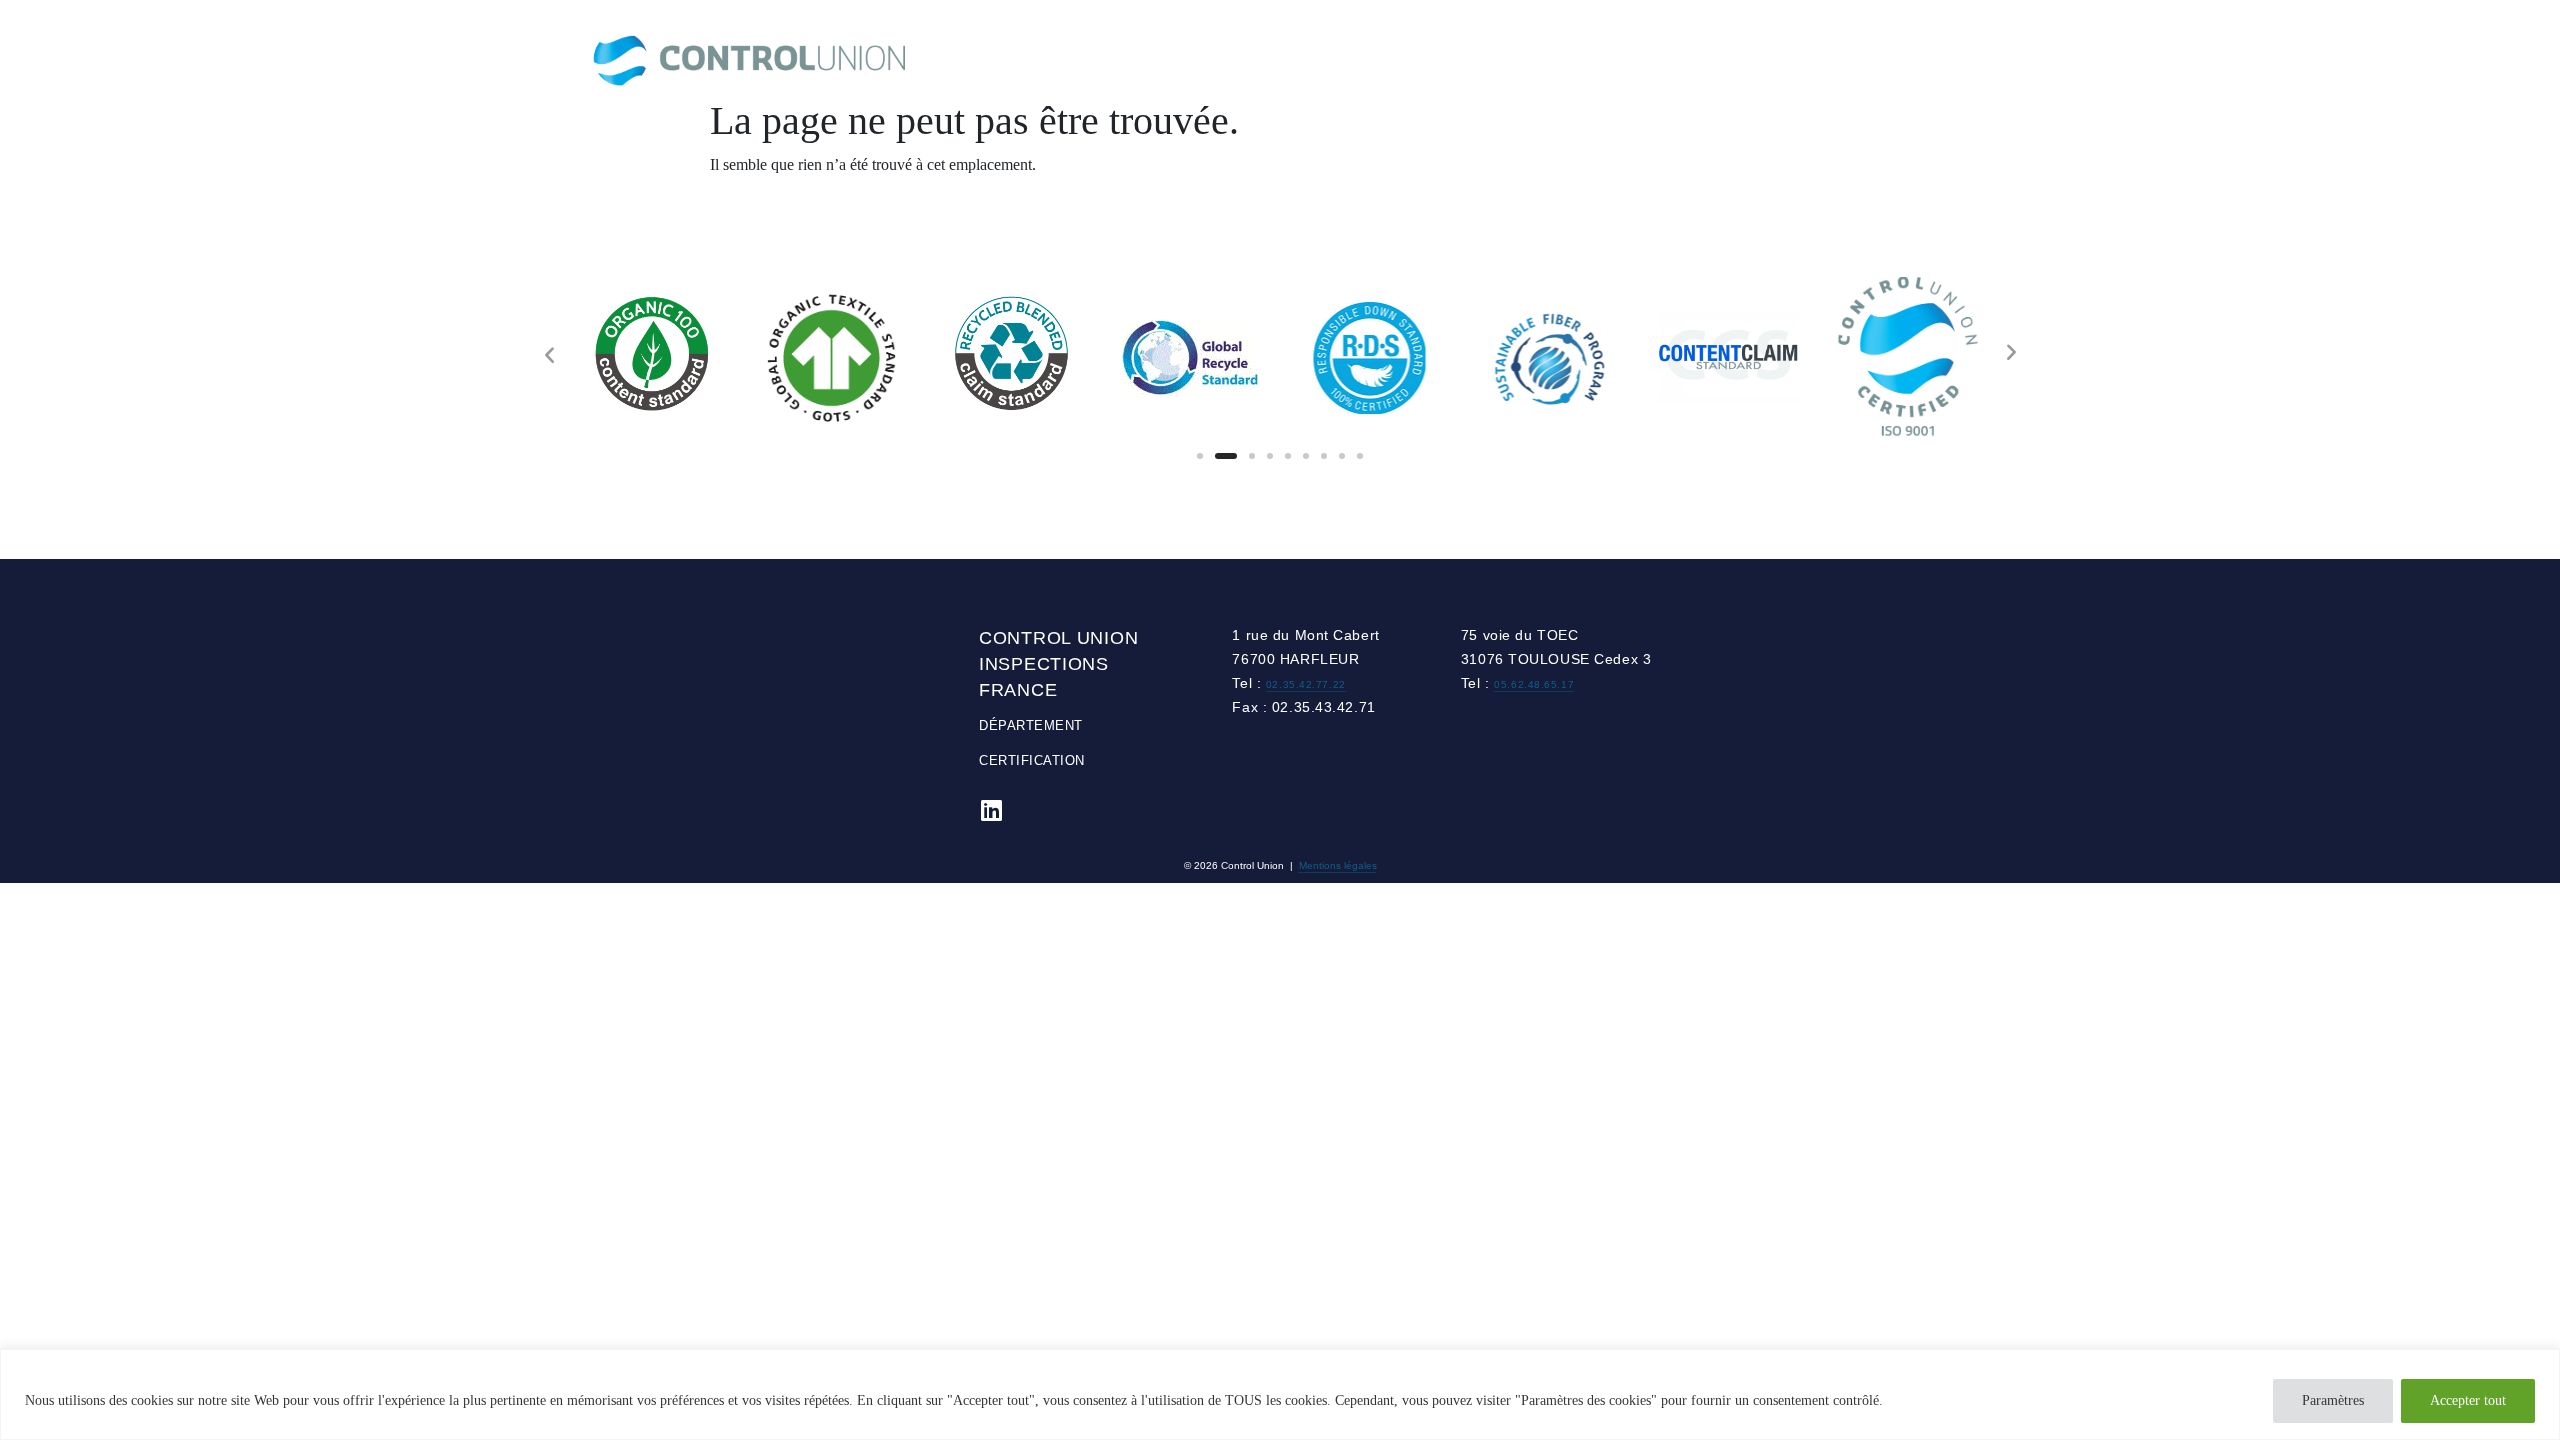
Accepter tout (2468, 1400)
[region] (1280, 1394)
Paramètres (2333, 1400)
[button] (1200, 456)
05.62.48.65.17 (1534, 684)
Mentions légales (1338, 865)
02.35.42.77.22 (1306, 684)
